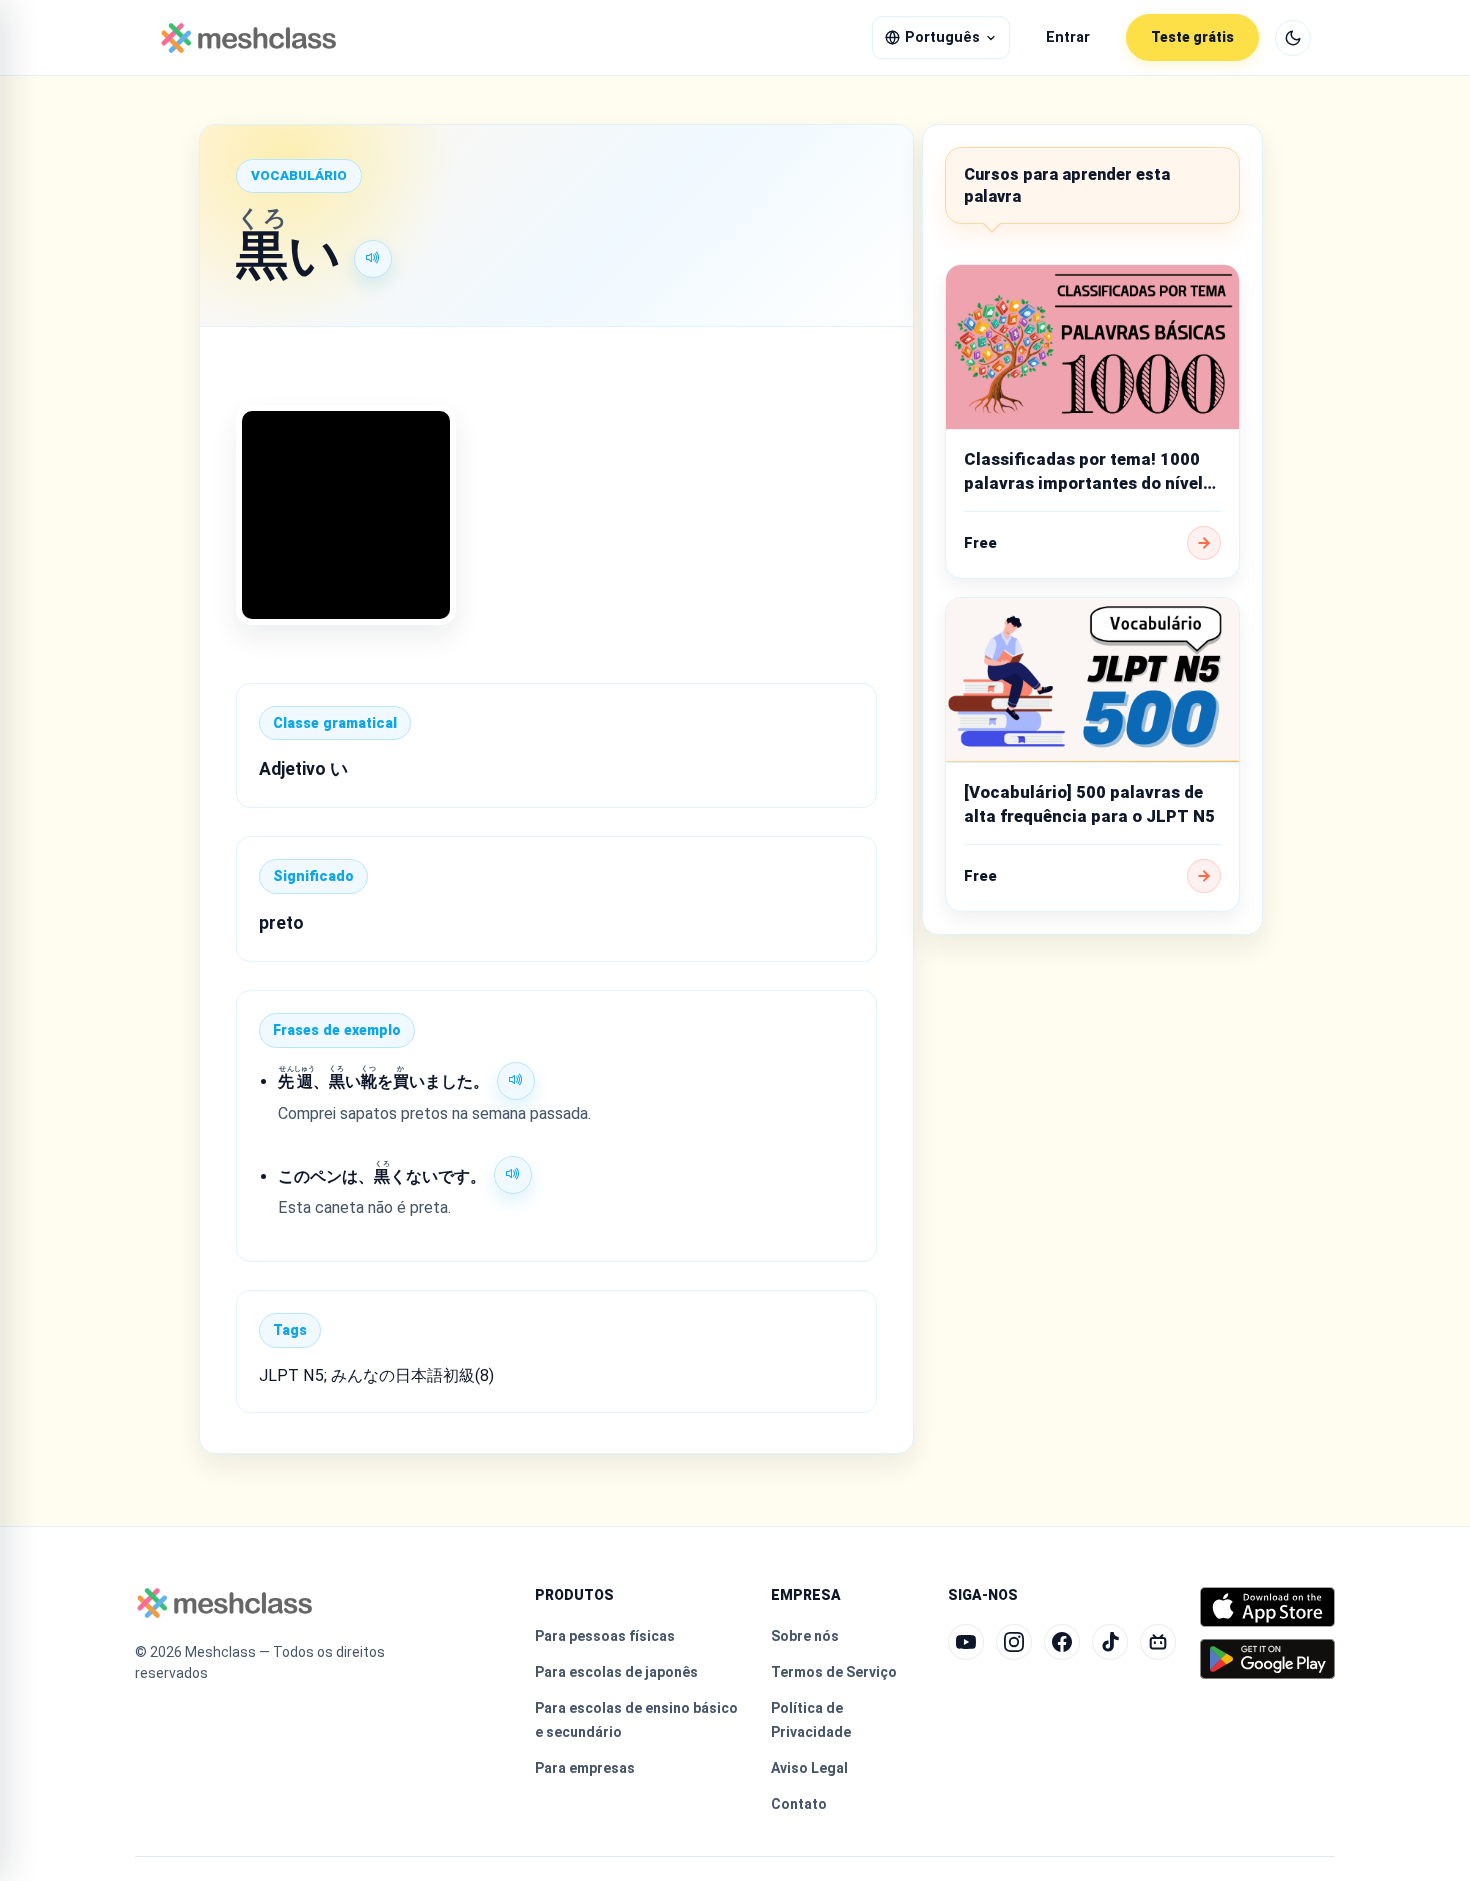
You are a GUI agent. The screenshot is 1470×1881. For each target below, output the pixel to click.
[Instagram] (1014, 1642)
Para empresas (585, 1768)
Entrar (1068, 37)
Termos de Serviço (834, 1672)
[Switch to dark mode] (1293, 38)
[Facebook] (1062, 1642)
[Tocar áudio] (373, 259)
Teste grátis (1192, 37)
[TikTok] (1110, 1642)
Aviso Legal (809, 1768)
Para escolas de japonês (616, 1672)
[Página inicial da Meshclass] (248, 38)
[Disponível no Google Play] (1267, 1659)
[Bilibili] (1158, 1642)
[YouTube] (966, 1642)
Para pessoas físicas (605, 1636)
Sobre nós (805, 1636)
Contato (799, 1804)
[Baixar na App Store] (1267, 1607)
